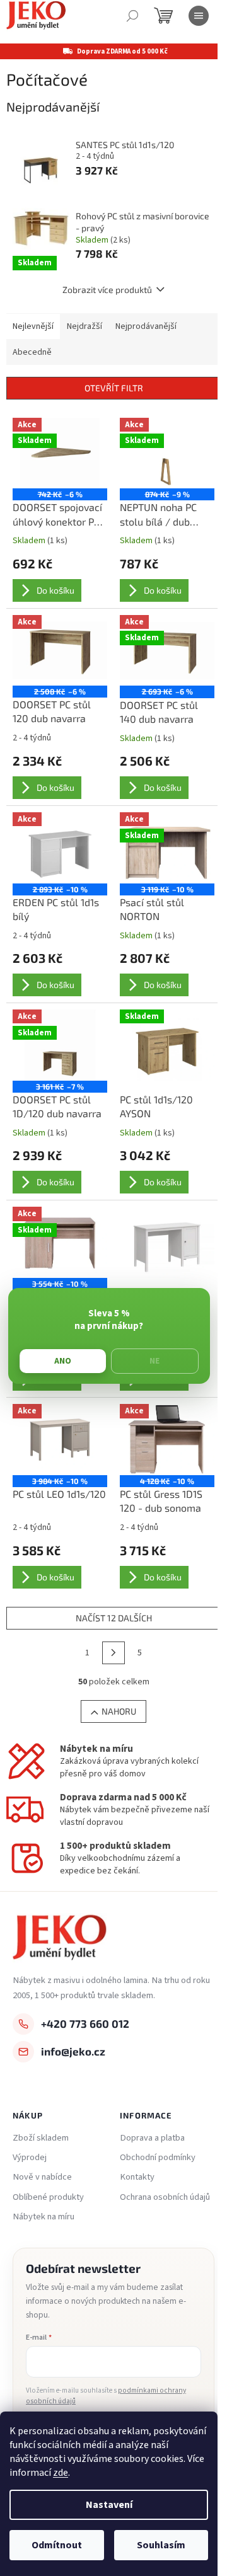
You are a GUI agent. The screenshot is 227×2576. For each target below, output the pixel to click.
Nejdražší (84, 326)
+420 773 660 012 (85, 2023)
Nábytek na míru (44, 2217)
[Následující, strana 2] (113, 1653)
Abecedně (32, 352)
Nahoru (119, 1711)
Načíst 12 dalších (114, 1618)
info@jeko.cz (73, 2051)
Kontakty (137, 2177)
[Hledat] (132, 16)
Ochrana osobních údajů (165, 2197)
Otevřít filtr (114, 388)
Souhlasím (161, 2545)
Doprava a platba (152, 2138)
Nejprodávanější (146, 326)
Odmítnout (57, 2545)
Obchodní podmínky (158, 2158)
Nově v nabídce (42, 2177)
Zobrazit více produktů (107, 290)
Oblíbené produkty (48, 2197)
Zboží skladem (41, 2138)
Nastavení (109, 2505)
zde (61, 2473)
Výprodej (30, 2158)
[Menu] (199, 16)
